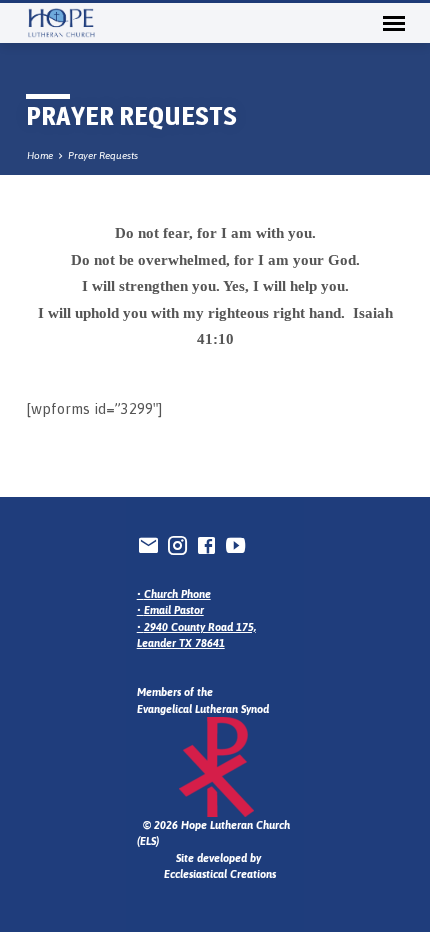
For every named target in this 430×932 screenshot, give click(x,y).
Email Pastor (174, 610)
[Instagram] (177, 545)
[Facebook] (206, 545)
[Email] (148, 545)
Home (40, 155)
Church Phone (177, 594)
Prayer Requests (103, 155)
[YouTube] (235, 545)
